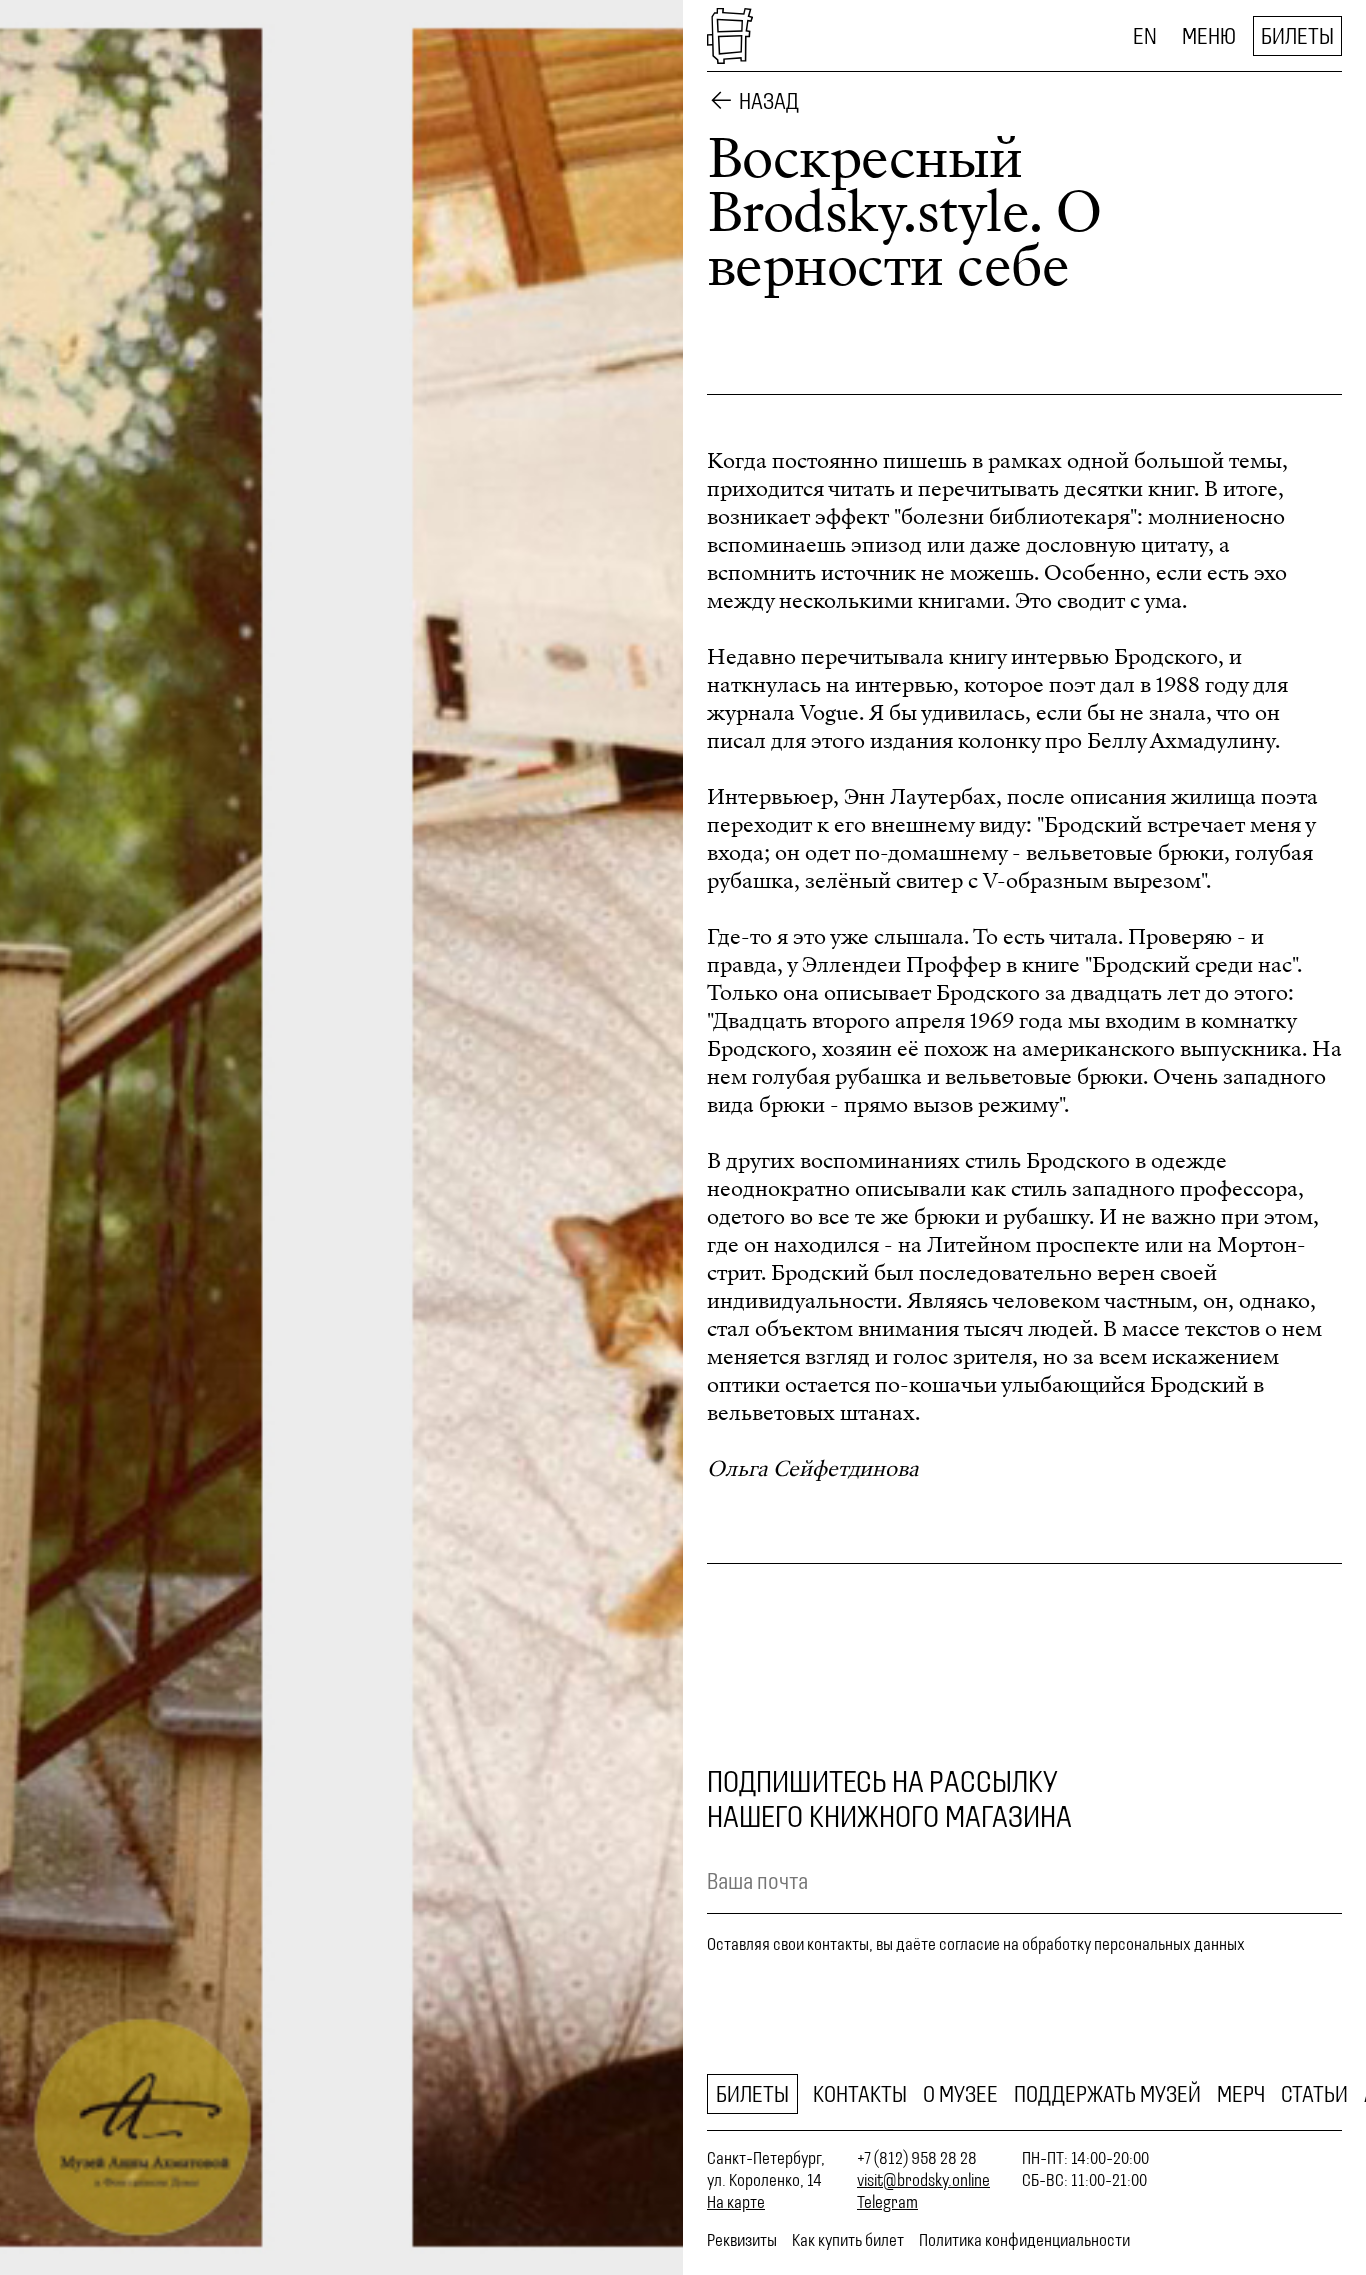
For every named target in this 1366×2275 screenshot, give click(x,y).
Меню (1209, 36)
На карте (736, 2202)
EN (1145, 36)
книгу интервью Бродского (1083, 657)
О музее (960, 2094)
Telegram (887, 2202)
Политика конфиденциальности (1024, 2240)
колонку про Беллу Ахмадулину (1116, 741)
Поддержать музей (1107, 2094)
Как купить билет (848, 2240)
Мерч (1241, 2094)
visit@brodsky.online (923, 2180)
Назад (769, 101)
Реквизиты (742, 2240)
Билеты (1297, 36)
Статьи (1314, 2094)
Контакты (860, 2094)
